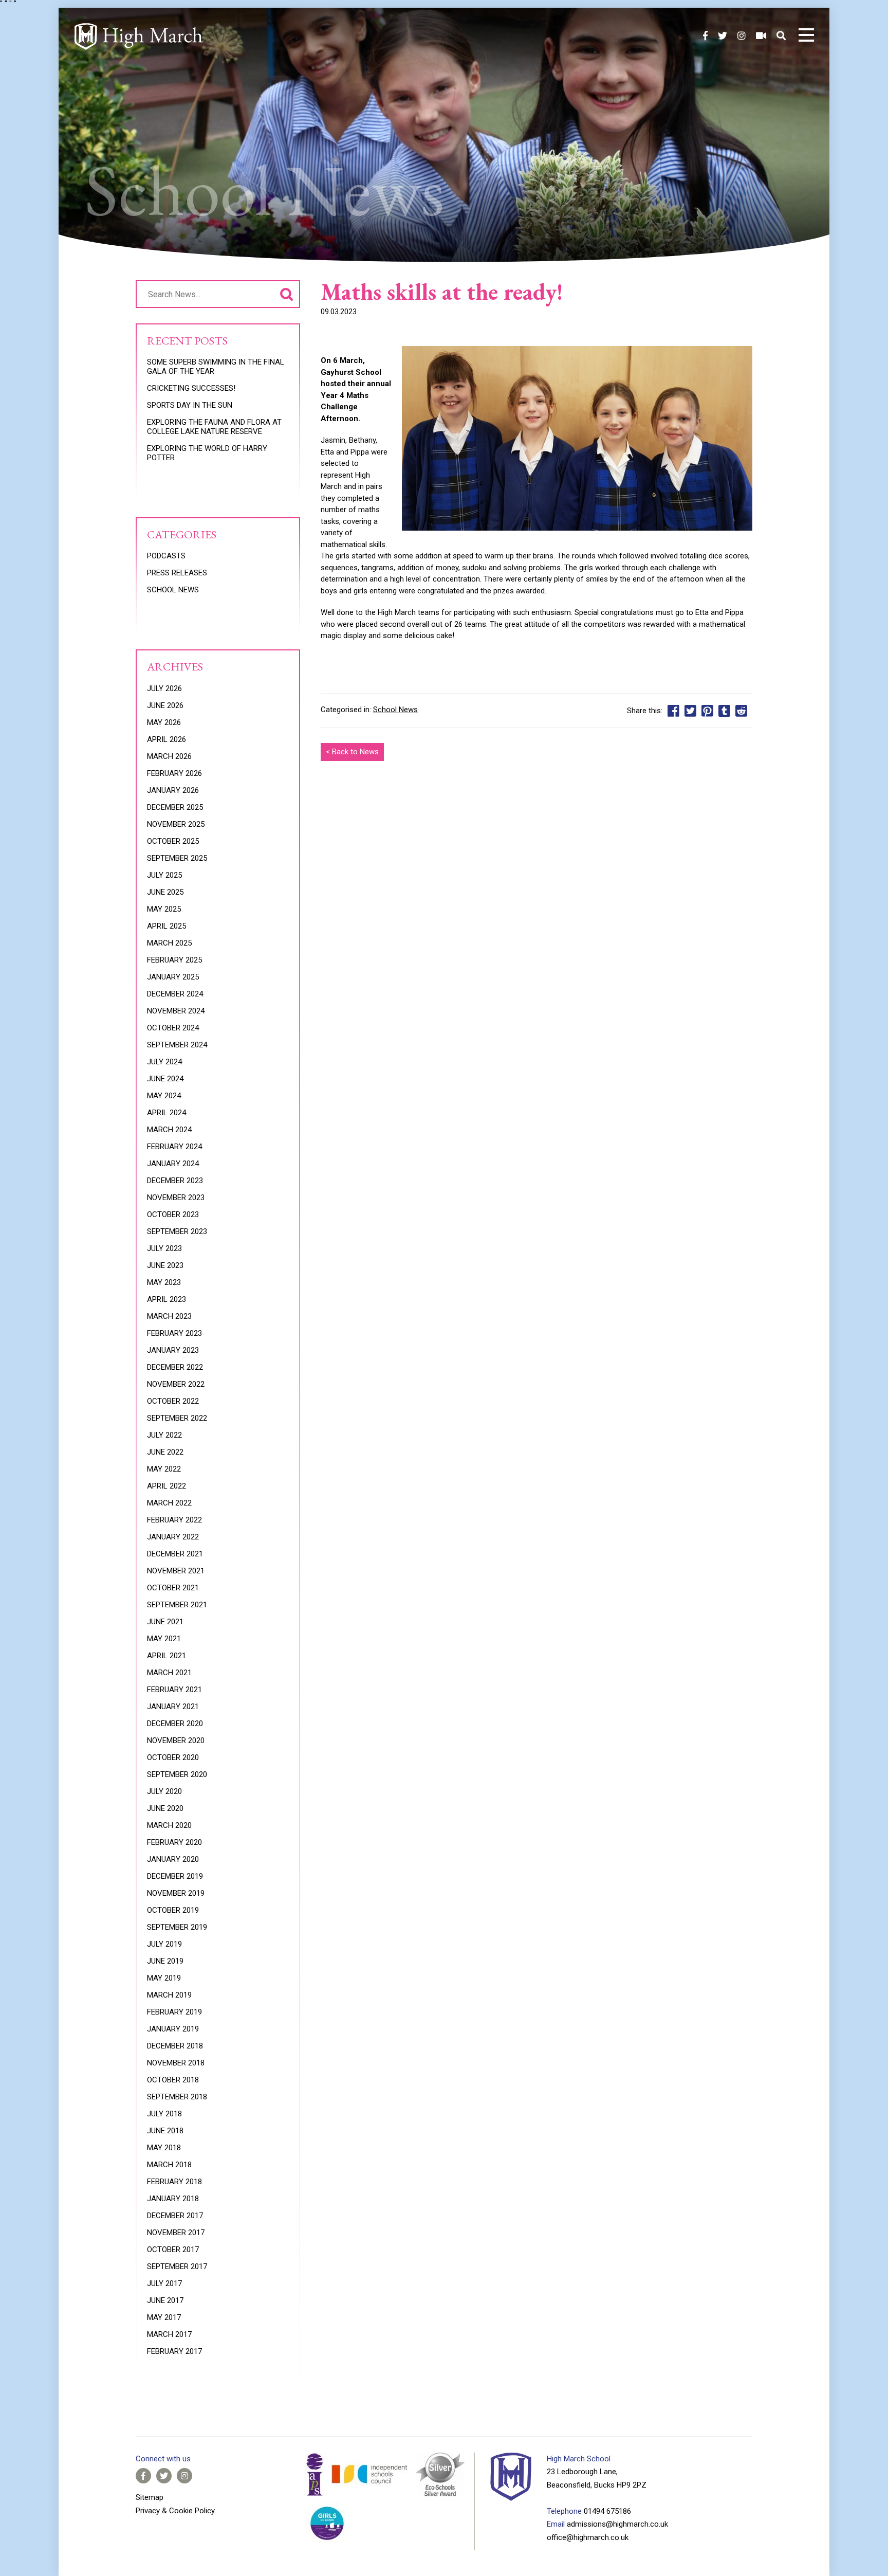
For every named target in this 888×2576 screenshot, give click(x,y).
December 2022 (175, 1367)
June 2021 (165, 1622)
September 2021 (177, 1605)
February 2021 (174, 1690)
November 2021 (176, 1571)
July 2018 (164, 2114)
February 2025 (174, 960)
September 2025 (177, 858)
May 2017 (164, 2317)
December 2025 (175, 807)
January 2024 (173, 1164)
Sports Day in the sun (190, 405)
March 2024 (169, 1130)
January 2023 (173, 1350)
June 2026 (165, 705)
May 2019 (164, 1978)
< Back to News (352, 752)
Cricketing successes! (191, 388)
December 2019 (175, 1876)
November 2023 (176, 1198)
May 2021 (164, 1639)
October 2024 (173, 1028)
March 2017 (169, 2334)
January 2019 (173, 2029)
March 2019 (169, 1995)
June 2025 (165, 892)
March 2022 (169, 1503)
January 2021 (173, 1707)
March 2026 (169, 756)
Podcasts (166, 556)
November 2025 (176, 824)
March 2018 (169, 2165)
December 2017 (175, 2216)
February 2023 (174, 1333)
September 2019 (177, 1927)
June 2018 (165, 2131)
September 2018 (177, 2097)
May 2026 (164, 722)
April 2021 (166, 1656)
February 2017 (174, 2351)
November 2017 (176, 2233)
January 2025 (173, 977)
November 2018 (176, 2063)
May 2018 (164, 2148)
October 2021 (173, 1588)
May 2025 (164, 909)
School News (395, 710)
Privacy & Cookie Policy (175, 2511)
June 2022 (165, 1452)
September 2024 (177, 1045)
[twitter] (723, 36)
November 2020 (176, 1740)
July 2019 (164, 1944)
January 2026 (173, 790)
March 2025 (169, 943)
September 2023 (177, 1231)
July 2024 (164, 1062)
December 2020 (175, 1724)
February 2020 (174, 1842)
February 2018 (174, 2182)
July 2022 (164, 1435)
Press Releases (177, 573)
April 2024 (166, 1113)
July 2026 (164, 688)
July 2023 (164, 1248)
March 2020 (169, 1825)
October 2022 (173, 1401)
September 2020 (177, 1774)
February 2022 (174, 1520)
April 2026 (166, 739)
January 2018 (173, 2199)
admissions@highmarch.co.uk (617, 2524)
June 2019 (165, 1961)
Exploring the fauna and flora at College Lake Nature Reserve (214, 427)
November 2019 (176, 1893)
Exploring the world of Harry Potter (207, 453)
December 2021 (175, 1554)
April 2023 (166, 1299)
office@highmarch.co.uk (588, 2537)
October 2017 (173, 2250)
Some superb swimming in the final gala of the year (216, 367)
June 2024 (165, 1079)
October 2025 (173, 841)
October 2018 (173, 2080)
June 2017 (165, 2300)
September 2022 (177, 1418)
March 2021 (169, 1673)
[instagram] (742, 36)
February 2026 (174, 773)
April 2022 (166, 1486)
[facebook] (705, 36)
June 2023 (165, 1265)
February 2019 (174, 2012)
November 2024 (176, 1011)
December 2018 (175, 2046)
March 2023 (169, 1316)
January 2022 (173, 1537)
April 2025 (166, 926)
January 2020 (173, 1859)
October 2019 (173, 1910)
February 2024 (174, 1147)
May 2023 (164, 1282)
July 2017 (164, 2283)
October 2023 (173, 1214)
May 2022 (164, 1469)
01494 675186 (607, 2511)
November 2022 (176, 1384)
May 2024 (164, 1096)
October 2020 (173, 1757)
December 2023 (175, 1181)
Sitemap (150, 2497)
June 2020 (165, 1808)
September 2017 (177, 2266)
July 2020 (164, 1791)
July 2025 (164, 875)
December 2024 (175, 994)
